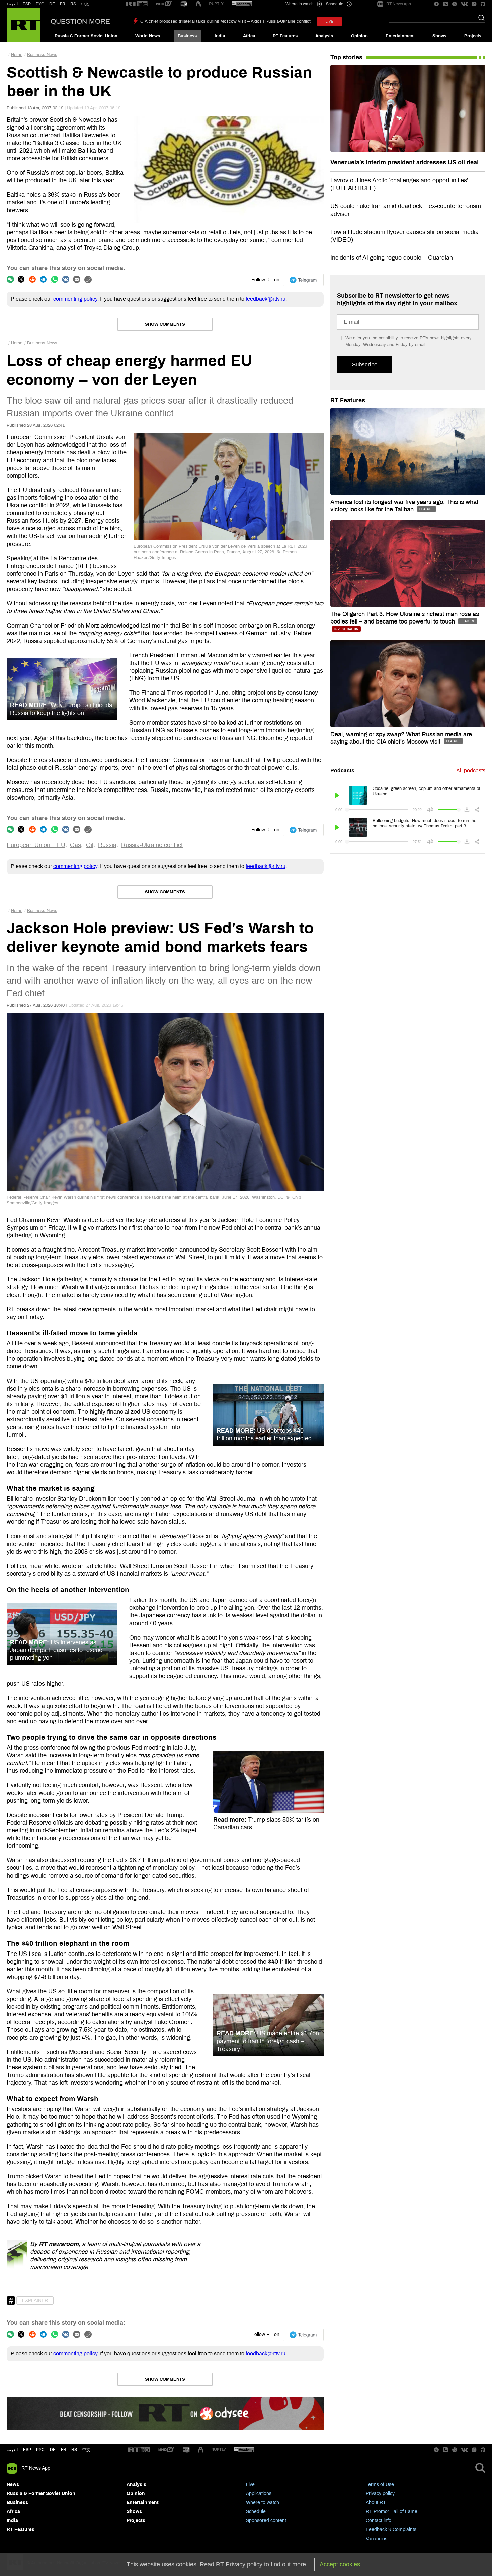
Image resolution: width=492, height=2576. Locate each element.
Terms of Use (380, 2484)
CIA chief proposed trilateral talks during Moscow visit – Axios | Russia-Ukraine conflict (225, 21)
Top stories (346, 57)
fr (64, 2450)
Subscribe (365, 365)
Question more (80, 21)
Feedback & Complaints (391, 2530)
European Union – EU (36, 845)
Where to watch (263, 2503)
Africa (249, 36)
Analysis (324, 36)
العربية (12, 4)
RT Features (285, 36)
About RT (376, 2503)
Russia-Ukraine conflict (152, 845)
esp (27, 2450)
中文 (85, 4)
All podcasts (471, 771)
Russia (107, 845)
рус (40, 2450)
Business (187, 36)
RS (73, 4)
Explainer (35, 2300)
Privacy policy (380, 2494)
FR (63, 4)
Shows (439, 36)
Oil (90, 845)
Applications (259, 2494)
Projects (473, 36)
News (13, 2484)
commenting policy (75, 299)
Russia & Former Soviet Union (86, 36)
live (330, 22)
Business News (42, 55)
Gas (75, 845)
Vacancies (377, 2539)
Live (250, 2484)
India (220, 36)
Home (17, 55)
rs (74, 2450)
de (53, 2450)
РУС (40, 4)
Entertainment (400, 36)
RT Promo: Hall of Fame (392, 2512)
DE (52, 4)
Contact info (379, 2521)
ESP (27, 4)
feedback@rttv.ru (266, 299)
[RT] (137, 4)
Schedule (256, 2512)
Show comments (165, 324)
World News (148, 36)
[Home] (24, 25)
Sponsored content (266, 2521)
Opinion (359, 36)
